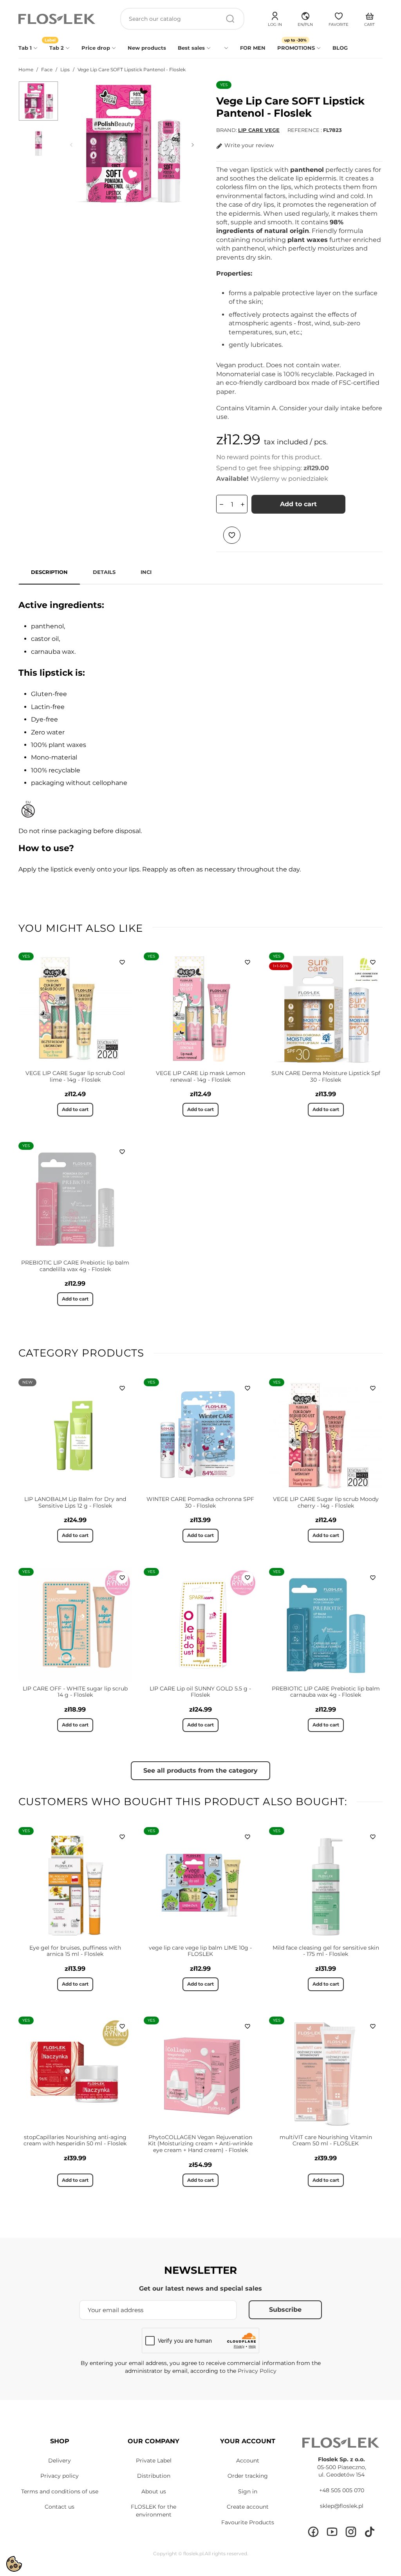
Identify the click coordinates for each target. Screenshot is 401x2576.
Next (193, 145)
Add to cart (298, 504)
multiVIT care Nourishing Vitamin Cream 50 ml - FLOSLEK (326, 2140)
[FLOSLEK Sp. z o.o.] (58, 19)
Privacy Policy (257, 2371)
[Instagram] (351, 2532)
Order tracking (248, 2476)
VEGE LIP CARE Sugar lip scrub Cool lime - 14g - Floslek (75, 1076)
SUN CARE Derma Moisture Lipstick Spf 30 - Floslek (326, 1076)
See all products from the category (200, 1771)
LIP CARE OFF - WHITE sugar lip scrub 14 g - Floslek (75, 1692)
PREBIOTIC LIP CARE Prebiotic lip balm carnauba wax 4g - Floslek (326, 1692)
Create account (248, 2507)
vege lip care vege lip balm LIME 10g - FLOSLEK (200, 1951)
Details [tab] (104, 572)
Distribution (154, 2476)
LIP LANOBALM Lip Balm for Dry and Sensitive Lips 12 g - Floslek (75, 1502)
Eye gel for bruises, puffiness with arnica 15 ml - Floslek (75, 1951)
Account (248, 2461)
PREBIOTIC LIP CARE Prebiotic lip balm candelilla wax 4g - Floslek (75, 1266)
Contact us (60, 2507)
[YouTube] (332, 2532)
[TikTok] (370, 2532)
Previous (71, 145)
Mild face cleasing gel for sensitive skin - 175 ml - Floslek (326, 1951)
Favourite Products (248, 2522)
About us (154, 2491)
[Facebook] (313, 2532)
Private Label (154, 2461)
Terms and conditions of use (60, 2491)
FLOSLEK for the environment (154, 2511)
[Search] (230, 19)
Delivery (60, 2461)
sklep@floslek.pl (342, 2506)
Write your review (249, 145)
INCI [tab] (146, 572)
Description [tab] (49, 572)
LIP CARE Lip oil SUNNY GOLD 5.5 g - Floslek (200, 1692)
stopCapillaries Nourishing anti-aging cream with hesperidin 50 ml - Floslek (75, 2140)
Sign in (248, 2491)
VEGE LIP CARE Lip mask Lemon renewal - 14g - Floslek (200, 1076)
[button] (305, 18)
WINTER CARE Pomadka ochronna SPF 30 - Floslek (200, 1502)
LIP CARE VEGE (259, 130)
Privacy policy (60, 2476)
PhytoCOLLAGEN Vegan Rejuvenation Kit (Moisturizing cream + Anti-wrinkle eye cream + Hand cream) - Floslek (200, 2144)
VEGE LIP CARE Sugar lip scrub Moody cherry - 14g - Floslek (326, 1502)
